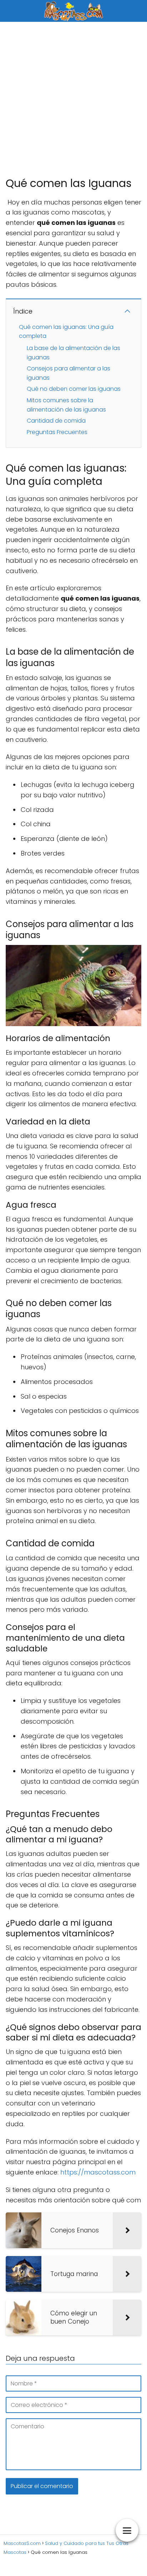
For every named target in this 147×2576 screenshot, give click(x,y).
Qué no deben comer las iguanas (74, 389)
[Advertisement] (73, 99)
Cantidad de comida (56, 421)
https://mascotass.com (98, 2172)
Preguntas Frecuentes (57, 432)
